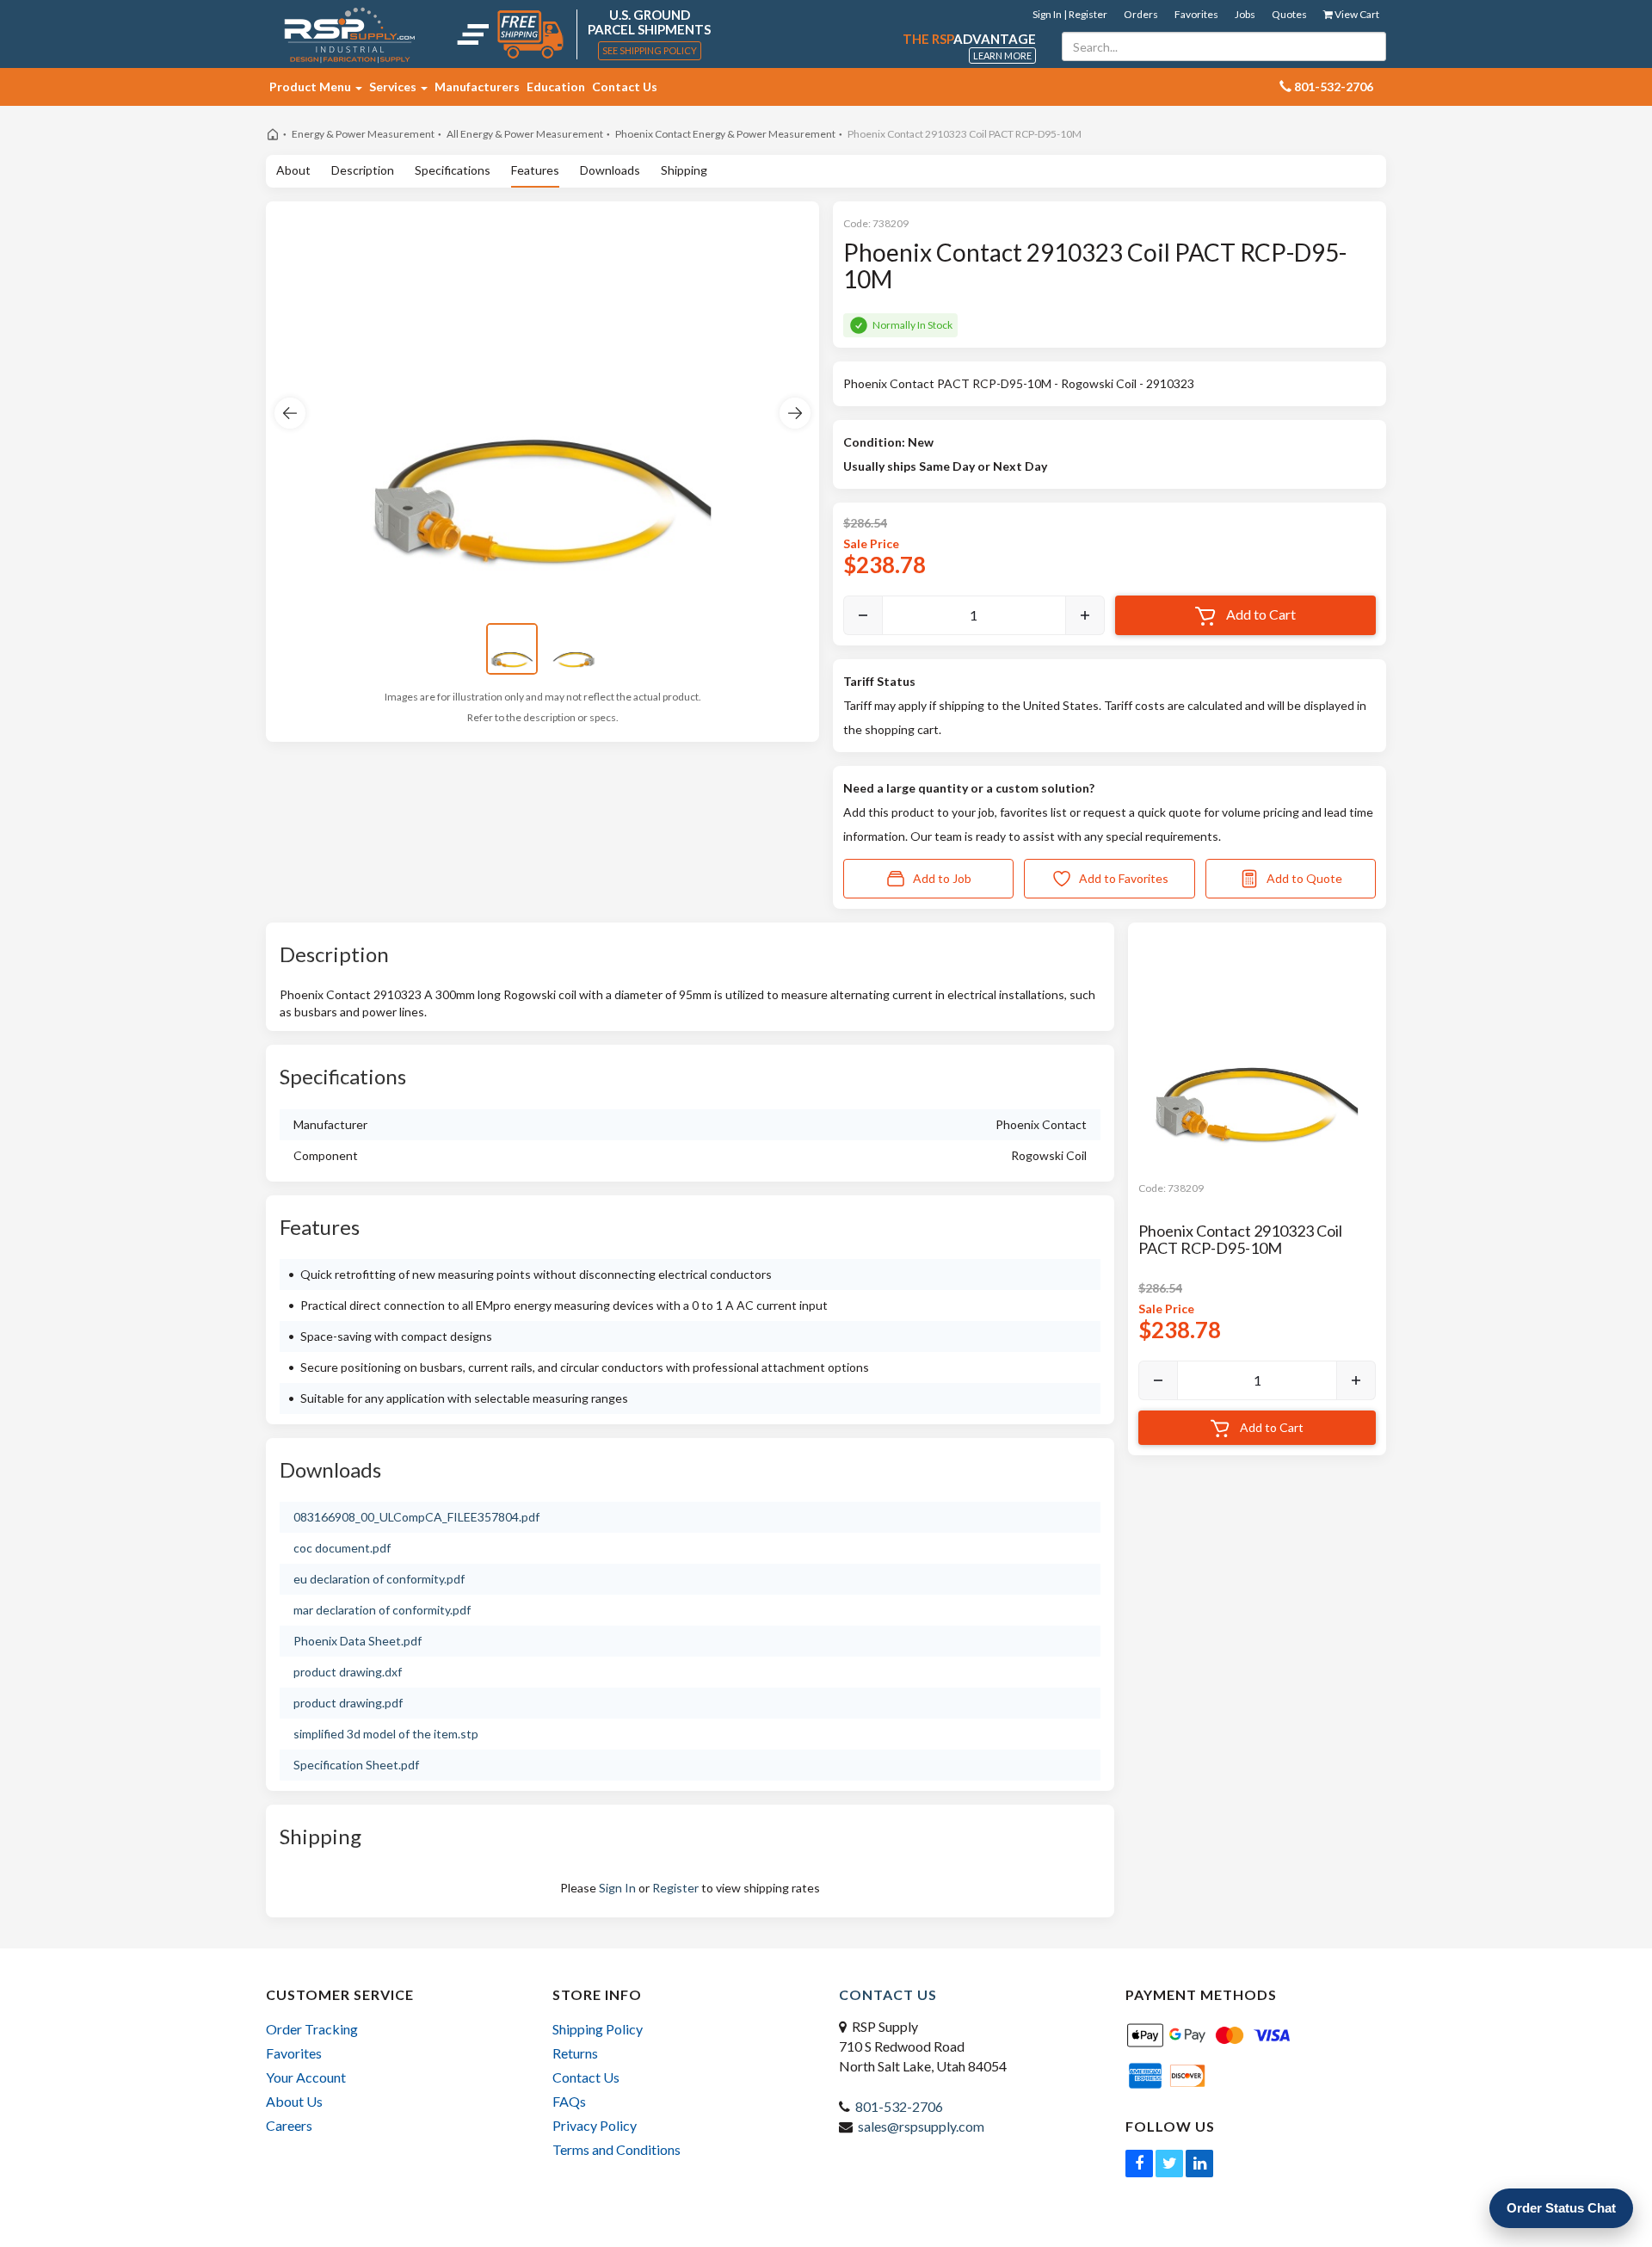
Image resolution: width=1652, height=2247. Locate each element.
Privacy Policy (595, 2125)
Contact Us (625, 86)
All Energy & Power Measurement (525, 134)
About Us (294, 2101)
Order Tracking (312, 2029)
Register (675, 1888)
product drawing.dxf (348, 1672)
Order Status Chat (1561, 2208)
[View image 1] (512, 649)
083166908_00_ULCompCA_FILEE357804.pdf (416, 1517)
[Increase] (1085, 615)
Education (556, 86)
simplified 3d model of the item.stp (386, 1734)
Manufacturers (477, 86)
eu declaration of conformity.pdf (379, 1579)
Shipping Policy (598, 2029)
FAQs (569, 2101)
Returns (575, 2053)
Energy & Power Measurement (363, 134)
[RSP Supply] (350, 34)
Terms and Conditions (616, 2149)
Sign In (617, 1888)
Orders (1141, 14)
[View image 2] (574, 649)
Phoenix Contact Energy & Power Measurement (725, 134)
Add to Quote (1304, 878)
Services (394, 86)
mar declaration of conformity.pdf (382, 1610)
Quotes (1289, 14)
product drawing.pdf (348, 1703)
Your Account (306, 2077)
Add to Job (942, 878)
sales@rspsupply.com (921, 2126)
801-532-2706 (899, 2106)
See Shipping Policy (650, 50)
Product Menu (311, 86)
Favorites (1196, 14)
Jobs (1245, 14)
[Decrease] (863, 615)
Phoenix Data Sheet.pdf (358, 1641)
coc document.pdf (342, 1548)
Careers (289, 2125)
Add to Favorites (1124, 878)
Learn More (1002, 56)
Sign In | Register (1070, 14)
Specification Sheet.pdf (356, 1765)
